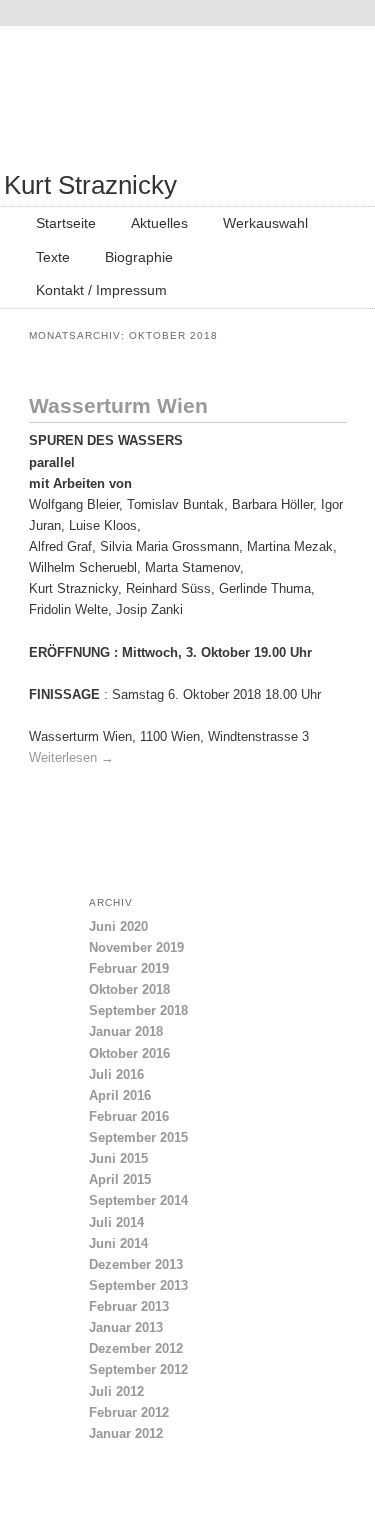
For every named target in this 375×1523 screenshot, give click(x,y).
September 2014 (138, 1200)
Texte (53, 257)
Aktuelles (159, 223)
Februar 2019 (129, 968)
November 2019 (136, 947)
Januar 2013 (126, 1327)
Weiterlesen (71, 757)
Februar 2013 (129, 1306)
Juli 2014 (116, 1222)
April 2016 (120, 1095)
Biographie (139, 257)
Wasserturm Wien (118, 405)
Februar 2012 (129, 1412)
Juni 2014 (118, 1243)
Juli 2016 (116, 1074)
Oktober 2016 (129, 1053)
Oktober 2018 (129, 989)
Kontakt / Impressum (101, 290)
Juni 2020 (118, 926)
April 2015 (120, 1179)
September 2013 (138, 1285)
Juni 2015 (118, 1158)
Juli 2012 (116, 1391)
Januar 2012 (126, 1433)
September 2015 (138, 1137)
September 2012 (138, 1369)
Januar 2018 (126, 1031)
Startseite (66, 223)
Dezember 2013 (136, 1264)
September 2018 (138, 1010)
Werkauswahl (265, 223)
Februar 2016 (129, 1116)
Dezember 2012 (136, 1348)
